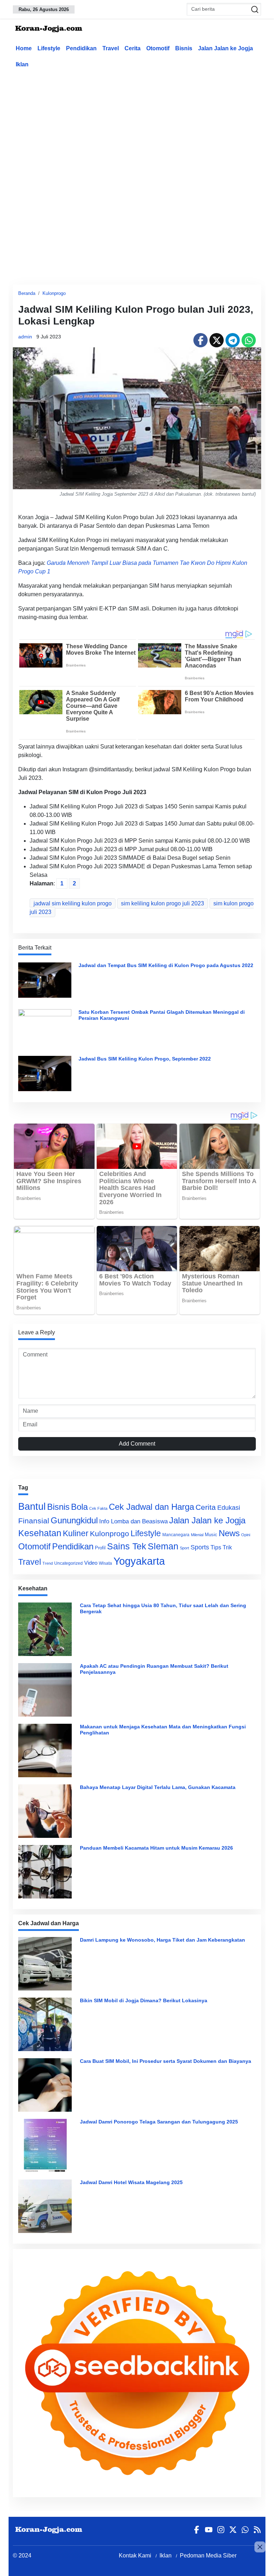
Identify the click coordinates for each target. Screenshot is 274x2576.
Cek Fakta (98, 1508)
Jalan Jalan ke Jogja (225, 48)
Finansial (34, 1521)
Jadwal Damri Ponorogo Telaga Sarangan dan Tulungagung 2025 (159, 2122)
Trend (48, 1563)
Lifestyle (49, 48)
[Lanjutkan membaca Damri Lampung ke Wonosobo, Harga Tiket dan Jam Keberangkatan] (47, 1964)
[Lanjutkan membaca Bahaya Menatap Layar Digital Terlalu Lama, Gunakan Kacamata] (47, 1811)
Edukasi (229, 1508)
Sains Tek (127, 1546)
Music (211, 1535)
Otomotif (158, 48)
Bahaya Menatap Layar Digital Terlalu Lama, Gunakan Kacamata (158, 1787)
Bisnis (184, 48)
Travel (111, 48)
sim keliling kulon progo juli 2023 (163, 903)
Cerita (133, 48)
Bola (79, 1507)
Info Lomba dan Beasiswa (133, 1521)
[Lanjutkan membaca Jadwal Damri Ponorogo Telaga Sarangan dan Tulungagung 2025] (47, 2146)
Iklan (22, 64)
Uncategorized (68, 1563)
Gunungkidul (74, 1520)
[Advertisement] (143, 126)
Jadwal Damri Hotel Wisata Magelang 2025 (131, 2182)
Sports (200, 1547)
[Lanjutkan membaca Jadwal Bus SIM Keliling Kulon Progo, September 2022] (45, 1073)
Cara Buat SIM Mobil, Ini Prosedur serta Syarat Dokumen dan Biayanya (166, 2061)
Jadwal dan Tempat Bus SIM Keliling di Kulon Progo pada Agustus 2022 (166, 965)
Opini (246, 1535)
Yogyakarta (139, 1561)
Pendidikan (81, 48)
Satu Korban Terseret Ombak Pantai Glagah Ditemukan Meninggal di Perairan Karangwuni (162, 1015)
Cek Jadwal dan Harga (151, 1507)
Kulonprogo (54, 293)
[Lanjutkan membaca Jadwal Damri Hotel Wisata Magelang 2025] (47, 2206)
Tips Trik (221, 1547)
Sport (184, 1548)
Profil (100, 1548)
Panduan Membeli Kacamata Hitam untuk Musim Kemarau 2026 (156, 1848)
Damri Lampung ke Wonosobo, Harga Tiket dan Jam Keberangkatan (163, 1940)
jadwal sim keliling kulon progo (73, 903)
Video (91, 1563)
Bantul (32, 1507)
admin (25, 337)
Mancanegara (176, 1535)
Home (24, 48)
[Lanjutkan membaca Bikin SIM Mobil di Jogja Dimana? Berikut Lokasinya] (47, 2024)
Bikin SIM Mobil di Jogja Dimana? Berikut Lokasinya (144, 2000)
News (229, 1533)
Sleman (163, 1546)
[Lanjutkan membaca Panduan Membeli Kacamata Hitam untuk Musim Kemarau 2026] (47, 1872)
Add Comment (137, 1444)
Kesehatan (40, 1533)
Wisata (105, 1563)
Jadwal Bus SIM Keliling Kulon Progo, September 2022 (145, 1059)
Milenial (197, 1535)
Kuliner (76, 1533)
